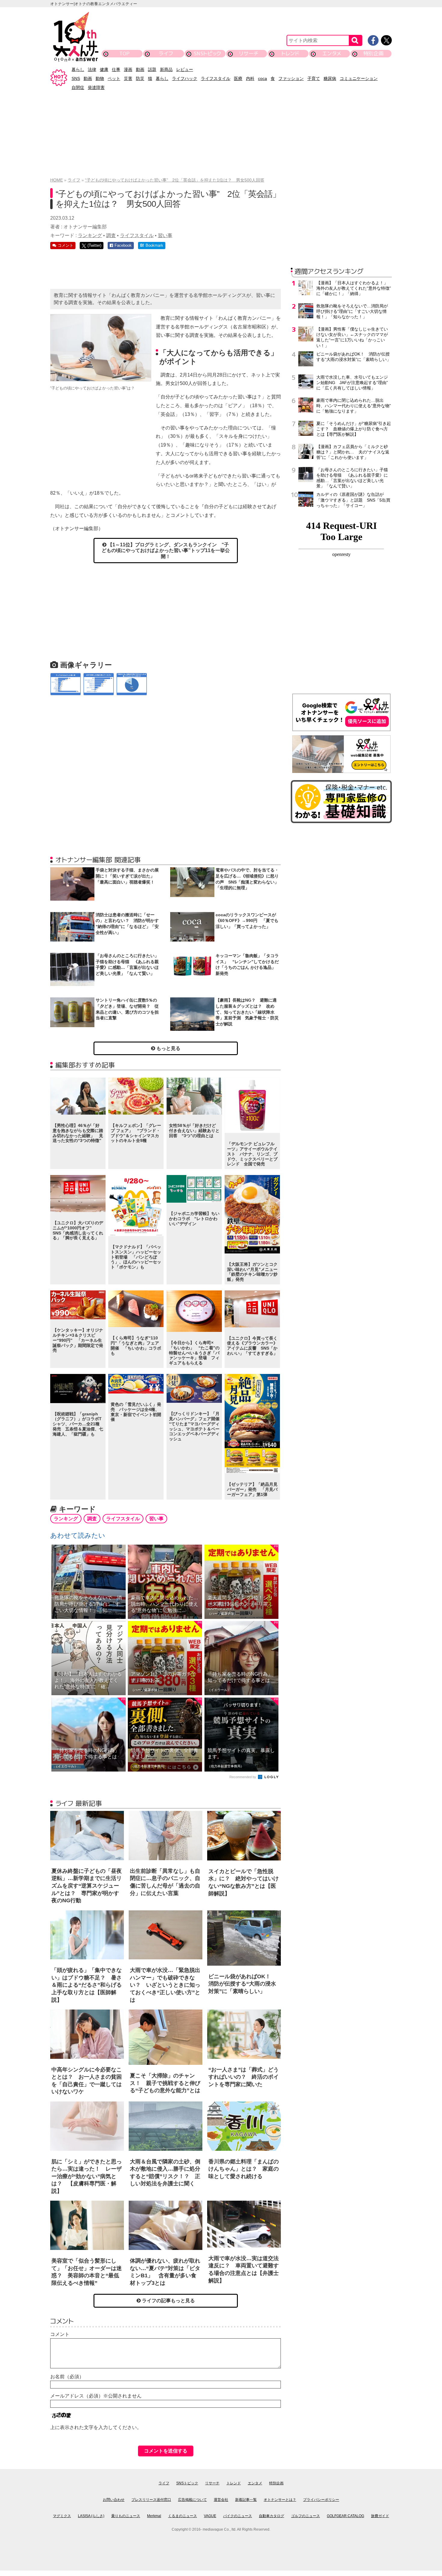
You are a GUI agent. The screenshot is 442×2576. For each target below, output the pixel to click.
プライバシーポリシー (321, 2500)
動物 (100, 78)
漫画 (128, 69)
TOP (124, 53)
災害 (128, 78)
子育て (314, 78)
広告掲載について (192, 2500)
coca (262, 78)
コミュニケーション (359, 78)
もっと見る (168, 1048)
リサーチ (249, 53)
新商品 (166, 69)
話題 (152, 69)
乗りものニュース (126, 2516)
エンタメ (332, 53)
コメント (60, 2334)
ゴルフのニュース (305, 2516)
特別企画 (373, 53)
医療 (238, 78)
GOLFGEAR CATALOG (345, 2516)
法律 (92, 69)
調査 (111, 235)
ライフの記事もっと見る (168, 2301)
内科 (250, 78)
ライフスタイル (216, 78)
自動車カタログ (272, 2516)
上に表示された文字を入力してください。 (96, 2427)
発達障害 (96, 87)
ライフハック (185, 78)
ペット (114, 78)
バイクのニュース (238, 2516)
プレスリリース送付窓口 (151, 2500)
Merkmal (154, 2516)
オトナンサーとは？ (280, 2500)
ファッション (291, 78)
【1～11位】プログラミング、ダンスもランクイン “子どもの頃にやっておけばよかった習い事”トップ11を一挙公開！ (166, 550)
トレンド (290, 53)
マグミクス (62, 2516)
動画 (140, 69)
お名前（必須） (67, 2377)
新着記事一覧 (246, 2500)
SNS (76, 78)
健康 (104, 69)
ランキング (90, 235)
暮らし (78, 69)
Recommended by (243, 1777)
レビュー (185, 69)
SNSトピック (207, 53)
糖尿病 (330, 78)
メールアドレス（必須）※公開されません (96, 2396)
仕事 (116, 69)
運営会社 (221, 2500)
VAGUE (210, 2516)
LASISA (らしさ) (91, 2516)
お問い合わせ (114, 2500)
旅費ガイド (380, 2516)
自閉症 (78, 87)
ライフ (166, 53)
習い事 (165, 235)
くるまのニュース (183, 2516)
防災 (140, 78)
